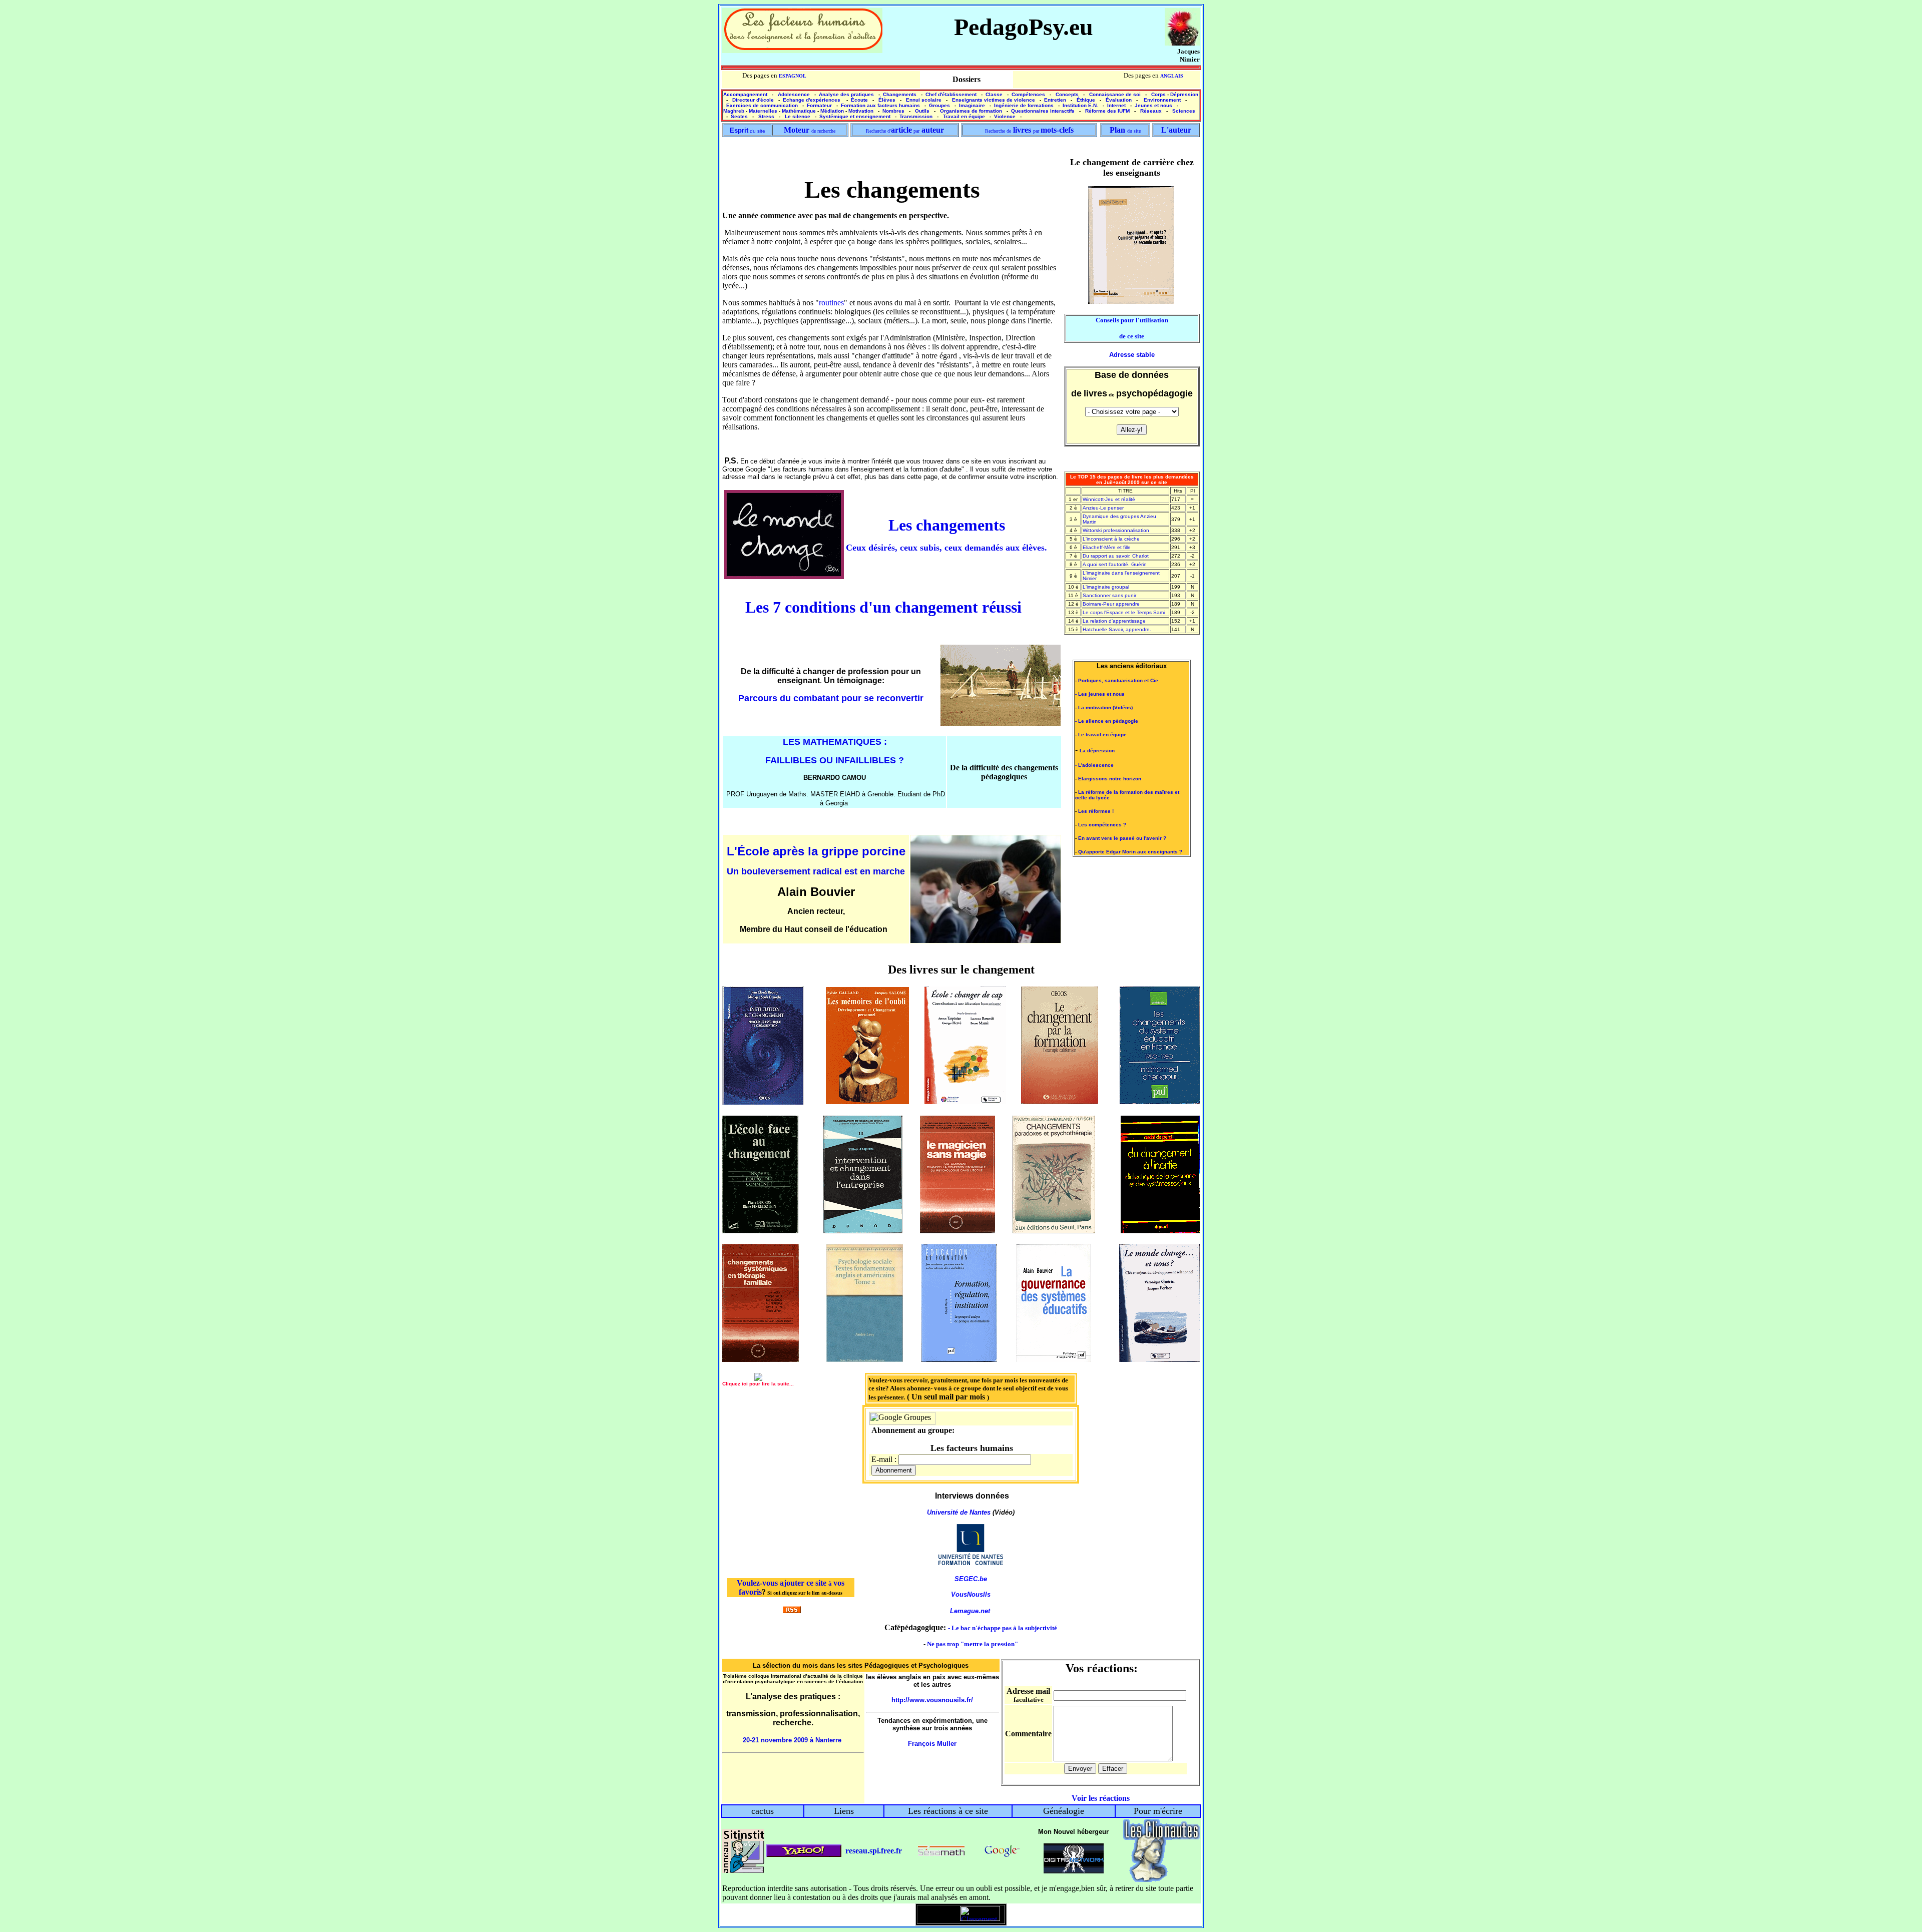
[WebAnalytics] (939, 1918)
